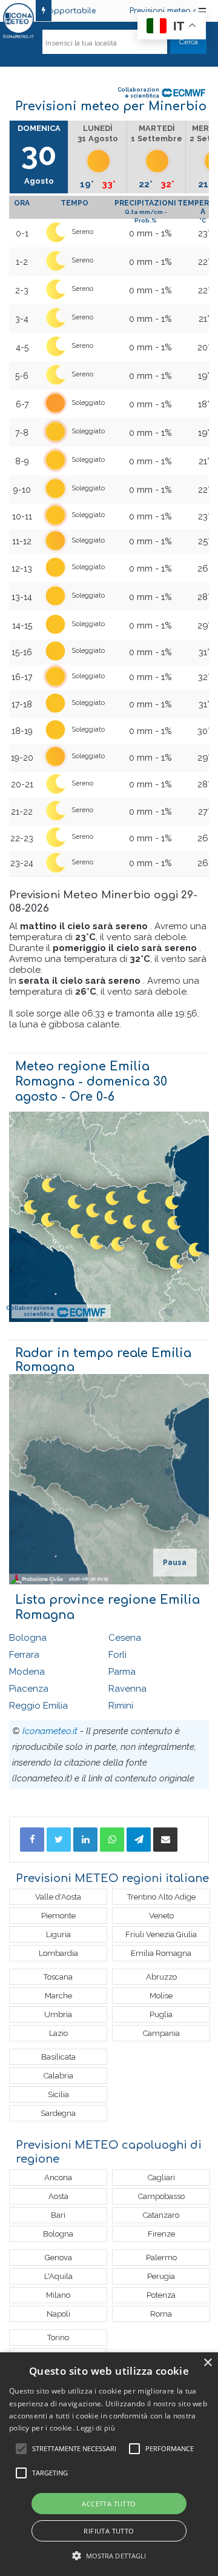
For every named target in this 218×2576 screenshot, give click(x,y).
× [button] (207, 2363)
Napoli (58, 2314)
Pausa (175, 1563)
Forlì (117, 1655)
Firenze (161, 2234)
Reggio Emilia (38, 1706)
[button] (109, 2556)
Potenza (161, 2295)
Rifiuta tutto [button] (109, 2531)
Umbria (58, 2014)
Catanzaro (161, 2215)
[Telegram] (139, 1840)
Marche (58, 1996)
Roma (161, 2314)
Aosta (58, 2196)
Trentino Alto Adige (161, 1897)
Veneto (161, 1916)
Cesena (125, 1638)
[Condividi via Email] (165, 1840)
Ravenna (127, 1689)
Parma (122, 1672)
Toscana (58, 1977)
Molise (161, 1996)
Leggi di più (96, 2428)
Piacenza (29, 1689)
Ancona (58, 2177)
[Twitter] (59, 1840)
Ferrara (24, 1655)
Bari (58, 2215)
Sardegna (58, 2113)
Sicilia (58, 2094)
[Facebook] (32, 1840)
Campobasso (161, 2196)
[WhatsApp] (112, 1840)
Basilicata (58, 2057)
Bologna (28, 1638)
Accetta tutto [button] (109, 2504)
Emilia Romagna (161, 1953)
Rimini (121, 1706)
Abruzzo (161, 1977)
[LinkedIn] (85, 1840)
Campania (161, 2033)
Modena (27, 1672)
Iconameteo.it (50, 1731)
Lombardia (58, 1953)
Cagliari (161, 2177)
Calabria (58, 2076)
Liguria (58, 1934)
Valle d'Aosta (58, 1897)
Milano (58, 2295)
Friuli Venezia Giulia (161, 1934)
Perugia (161, 2276)
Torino (58, 2337)
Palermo (161, 2257)
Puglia (161, 2014)
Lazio (58, 2033)
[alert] (109, 2464)
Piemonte (58, 1916)
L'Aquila (58, 2276)
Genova (58, 2257)
